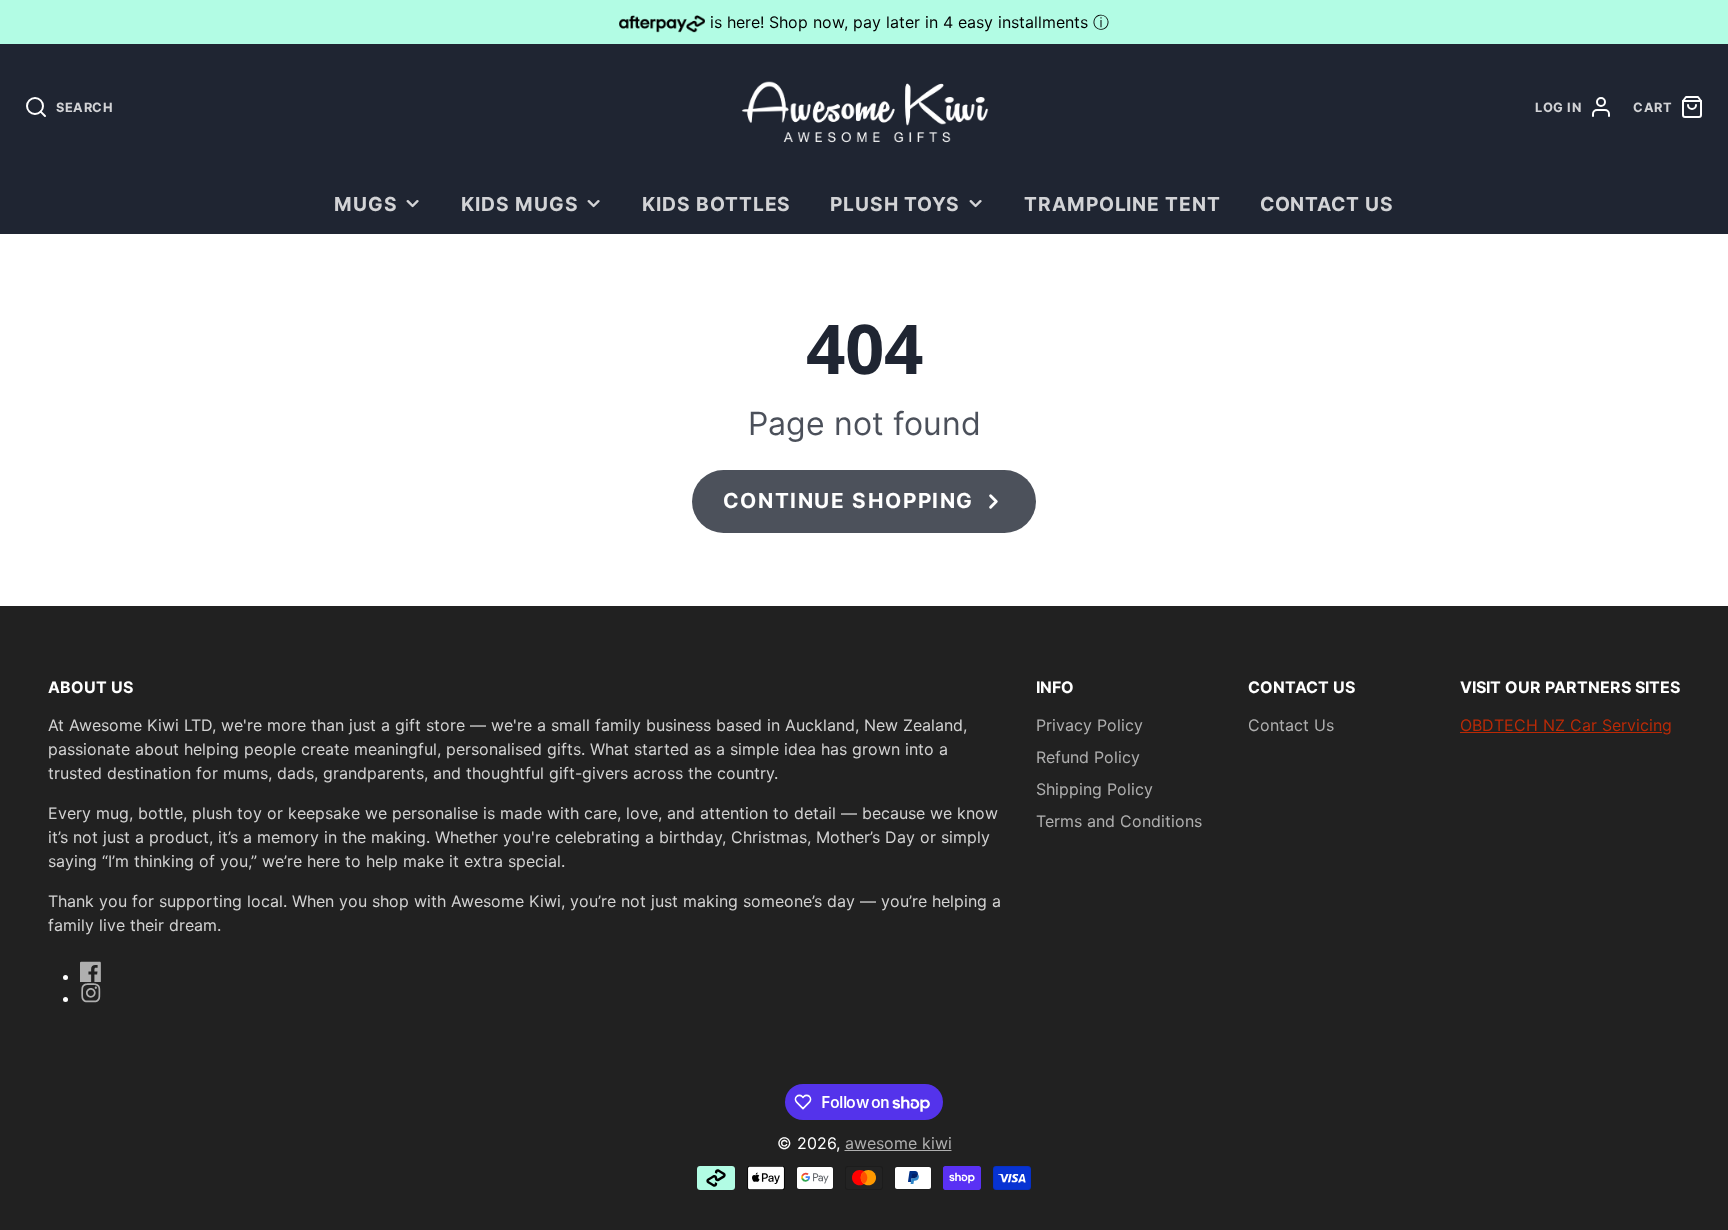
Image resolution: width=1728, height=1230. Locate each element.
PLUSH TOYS (895, 204)
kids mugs (520, 204)
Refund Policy (1088, 757)
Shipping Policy (1094, 789)
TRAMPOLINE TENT (1122, 204)
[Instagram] (91, 993)
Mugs (366, 204)
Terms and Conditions (1119, 821)
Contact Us (1327, 204)
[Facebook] (91, 972)
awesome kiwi (898, 1143)
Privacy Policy (1089, 725)
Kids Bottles (717, 204)
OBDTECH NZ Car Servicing (1566, 725)
